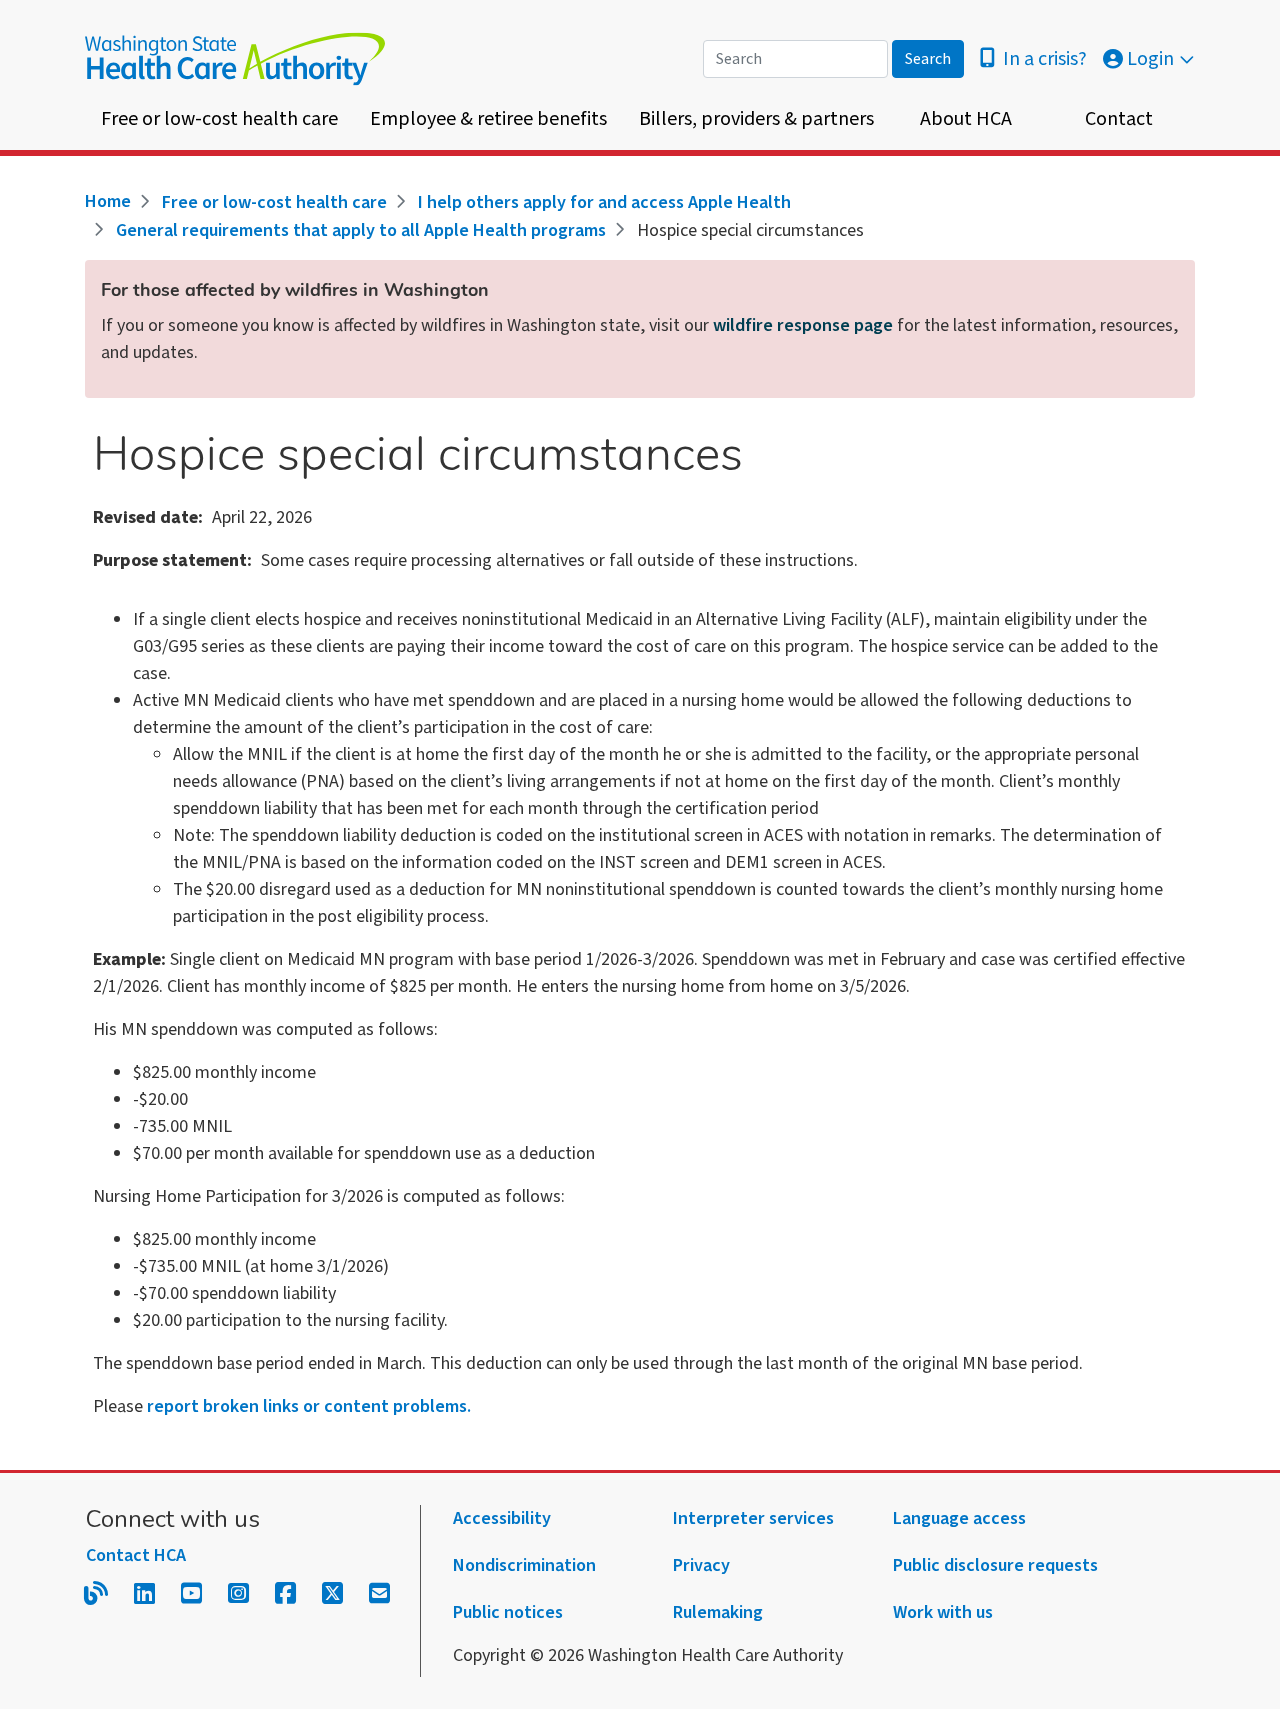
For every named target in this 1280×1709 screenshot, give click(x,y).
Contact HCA (136, 1555)
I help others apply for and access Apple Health (604, 202)
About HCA (966, 119)
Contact (1119, 119)
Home (108, 201)
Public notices (508, 1612)
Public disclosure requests (995, 1565)
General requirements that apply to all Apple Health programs (361, 230)
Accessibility (502, 1518)
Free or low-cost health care (219, 119)
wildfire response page (803, 325)
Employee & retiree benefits (488, 119)
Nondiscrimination (524, 1565)
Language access (959, 1518)
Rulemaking (718, 1612)
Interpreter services (753, 1518)
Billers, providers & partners (756, 119)
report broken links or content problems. (309, 1406)
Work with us (943, 1612)
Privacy (701, 1565)
